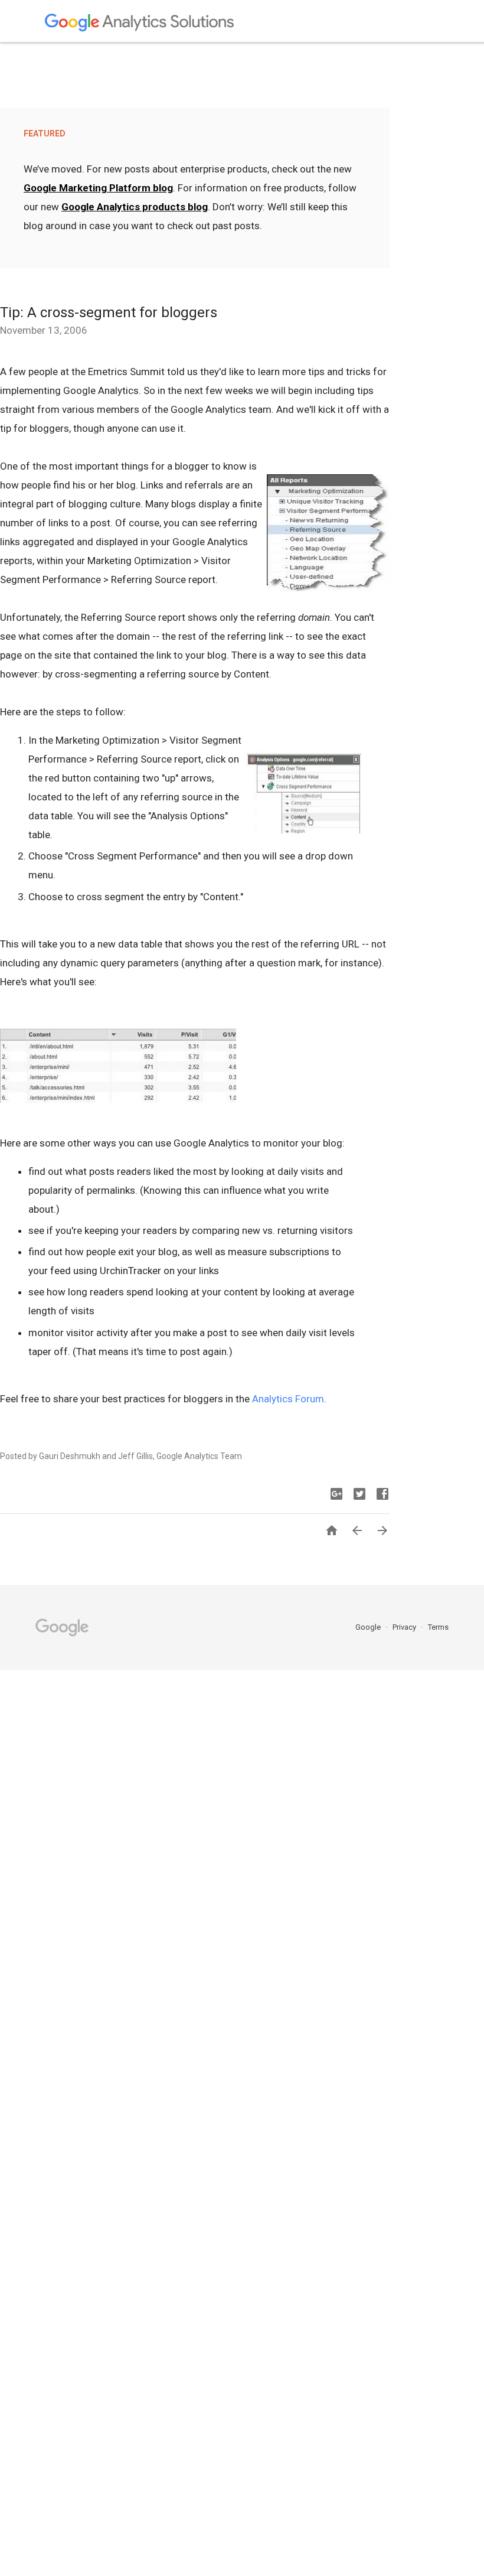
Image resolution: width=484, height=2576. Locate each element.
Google (369, 1627)
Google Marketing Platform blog (98, 188)
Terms (438, 1627)
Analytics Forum (288, 1399)
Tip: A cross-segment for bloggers (109, 312)
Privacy (405, 1627)
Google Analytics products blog (135, 207)
